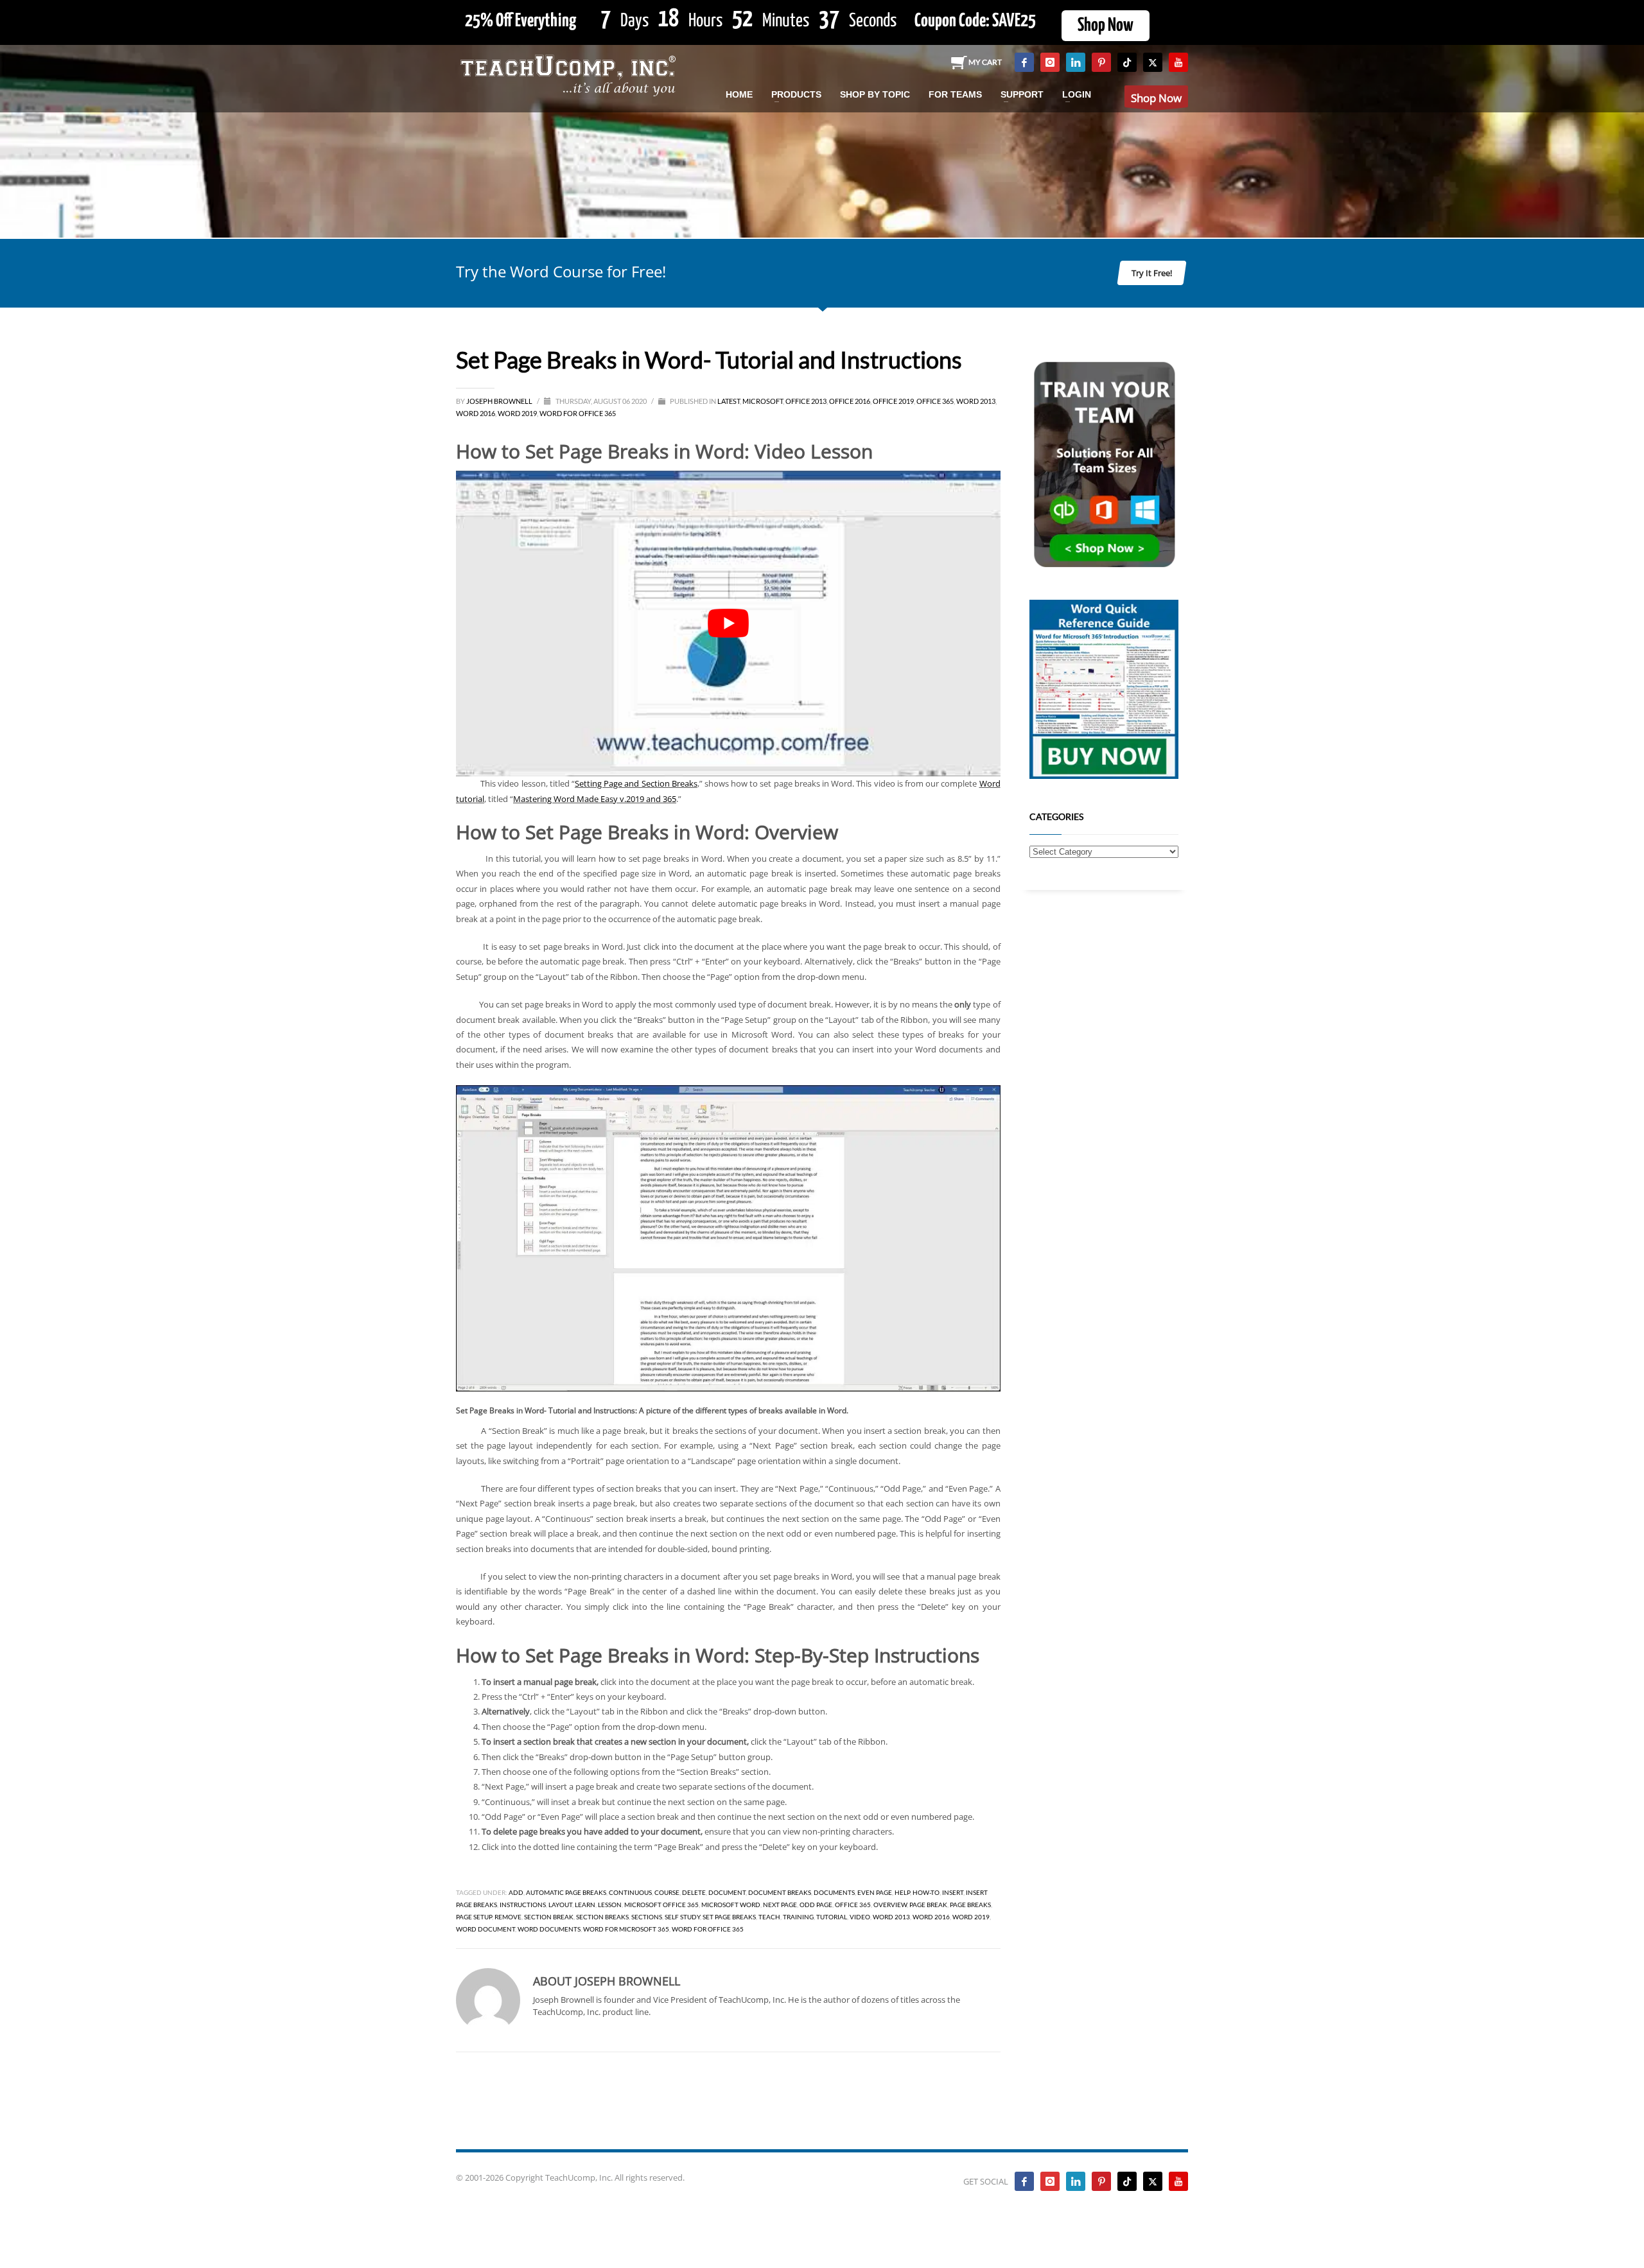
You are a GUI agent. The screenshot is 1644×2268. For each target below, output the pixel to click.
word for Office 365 (708, 1929)
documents (834, 1892)
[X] (1153, 62)
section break (549, 1917)
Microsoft (763, 401)
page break (928, 1905)
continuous (630, 1892)
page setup (474, 1917)
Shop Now (1106, 26)
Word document (485, 1929)
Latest (729, 401)
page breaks (970, 1905)
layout (560, 1905)
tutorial (832, 1917)
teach (769, 1917)
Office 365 (935, 401)
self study (682, 1917)
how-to (926, 1892)
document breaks (780, 1892)
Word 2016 (476, 413)
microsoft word (731, 1905)
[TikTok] (1127, 62)
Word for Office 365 (578, 413)
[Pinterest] (1101, 62)
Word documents (549, 1929)
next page (780, 1905)
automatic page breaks (566, 1892)
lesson (610, 1905)
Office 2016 (850, 401)
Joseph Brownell (500, 401)
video (860, 1917)
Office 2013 (806, 401)
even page (875, 1892)
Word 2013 (976, 401)
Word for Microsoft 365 (626, 1929)
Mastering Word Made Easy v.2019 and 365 (595, 799)
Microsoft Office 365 (661, 1905)
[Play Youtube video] (728, 624)
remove (508, 1917)
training (798, 1917)
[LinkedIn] (1076, 62)
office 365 (853, 1905)
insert (953, 1892)
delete (694, 1892)
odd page (816, 1905)
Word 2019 (517, 413)
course (667, 1892)
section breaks (602, 1917)
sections (647, 1917)
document (727, 1892)
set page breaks (729, 1917)
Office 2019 (893, 401)
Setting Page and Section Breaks (636, 783)
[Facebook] (1024, 62)
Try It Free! (1152, 273)
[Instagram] (1050, 62)
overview (890, 1905)
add (516, 1892)
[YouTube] (1178, 62)
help (902, 1892)
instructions (523, 1905)
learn (585, 1905)
